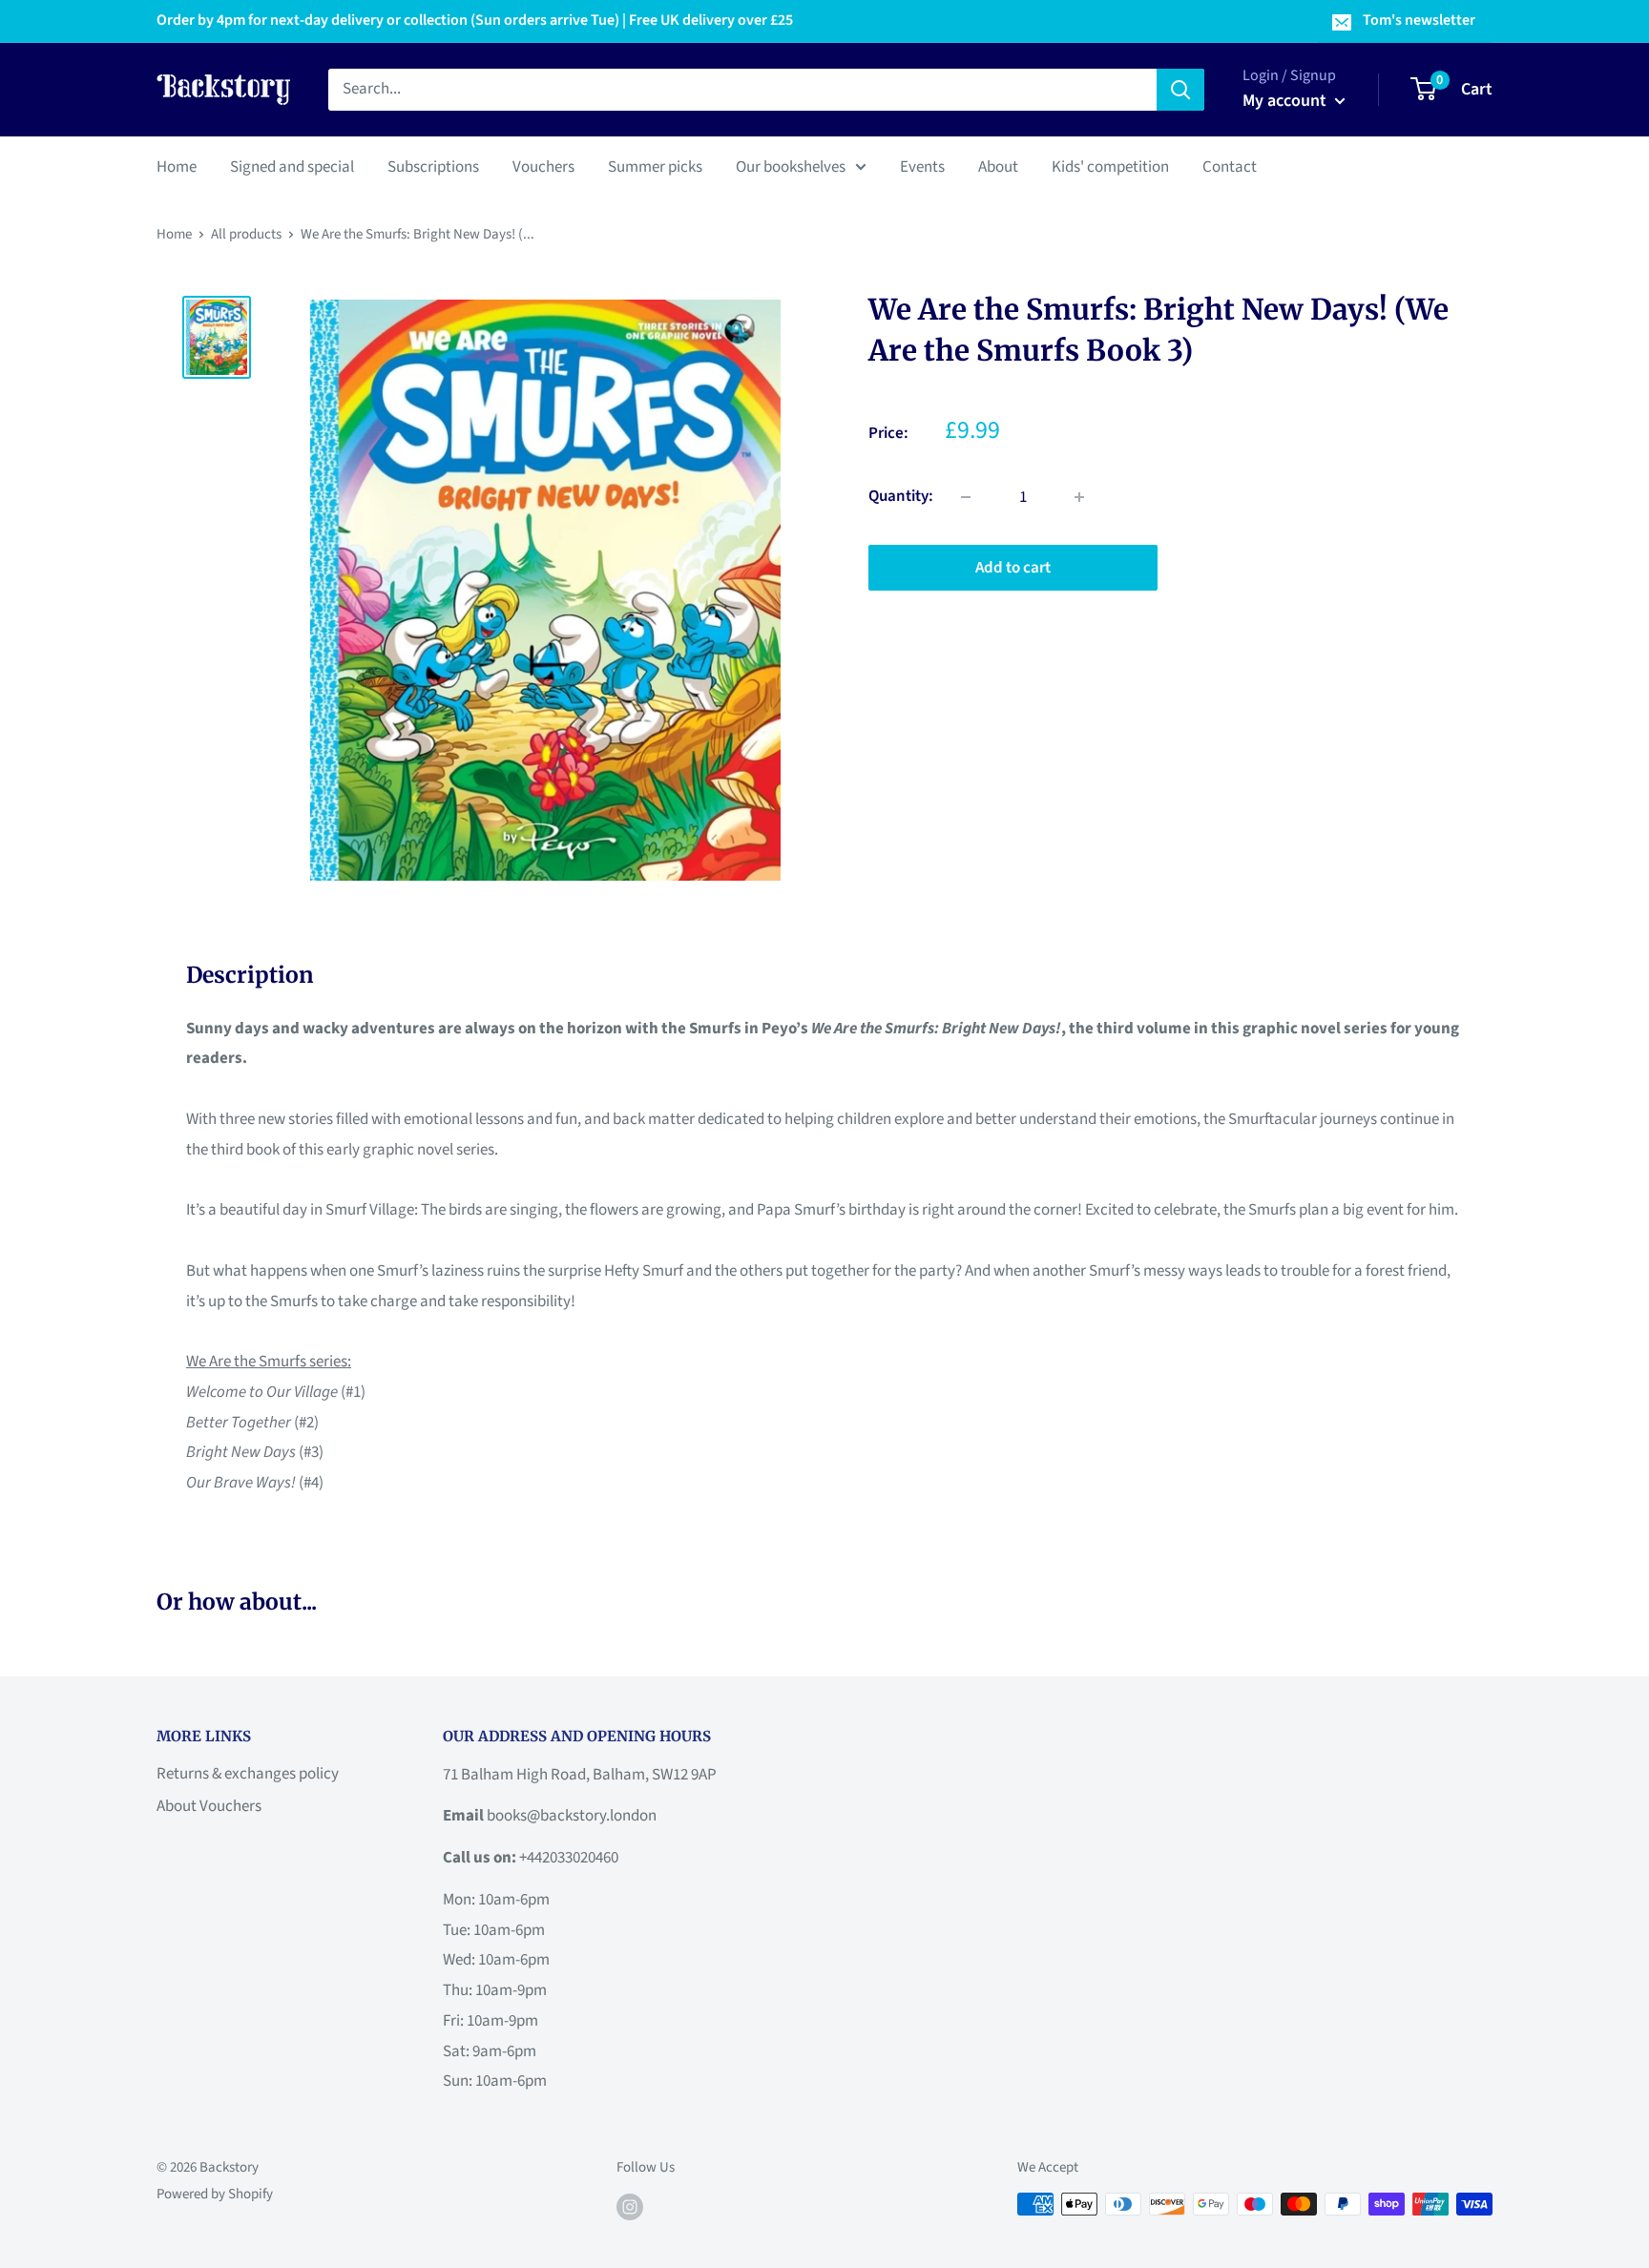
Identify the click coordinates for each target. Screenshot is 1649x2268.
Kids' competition (1110, 166)
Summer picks (655, 166)
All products (246, 234)
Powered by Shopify (215, 2194)
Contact (1230, 166)
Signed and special (292, 166)
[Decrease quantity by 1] (966, 497)
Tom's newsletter (1419, 20)
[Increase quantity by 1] (1079, 497)
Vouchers (543, 166)
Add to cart (1013, 568)
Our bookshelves (791, 166)
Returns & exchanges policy (248, 1774)
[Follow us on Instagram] (630, 2206)
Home (177, 166)
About (998, 166)
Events (922, 166)
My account (1286, 101)
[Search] (1180, 90)
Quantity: (901, 496)
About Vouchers (209, 1806)
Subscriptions (433, 166)
